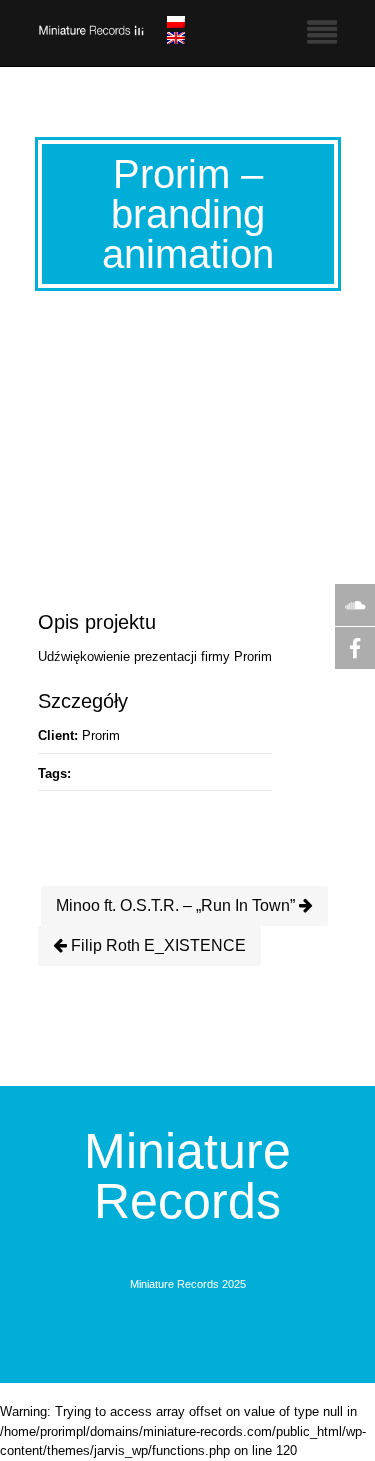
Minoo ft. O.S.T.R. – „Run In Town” (177, 905)
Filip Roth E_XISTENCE (156, 945)
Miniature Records (187, 1176)
